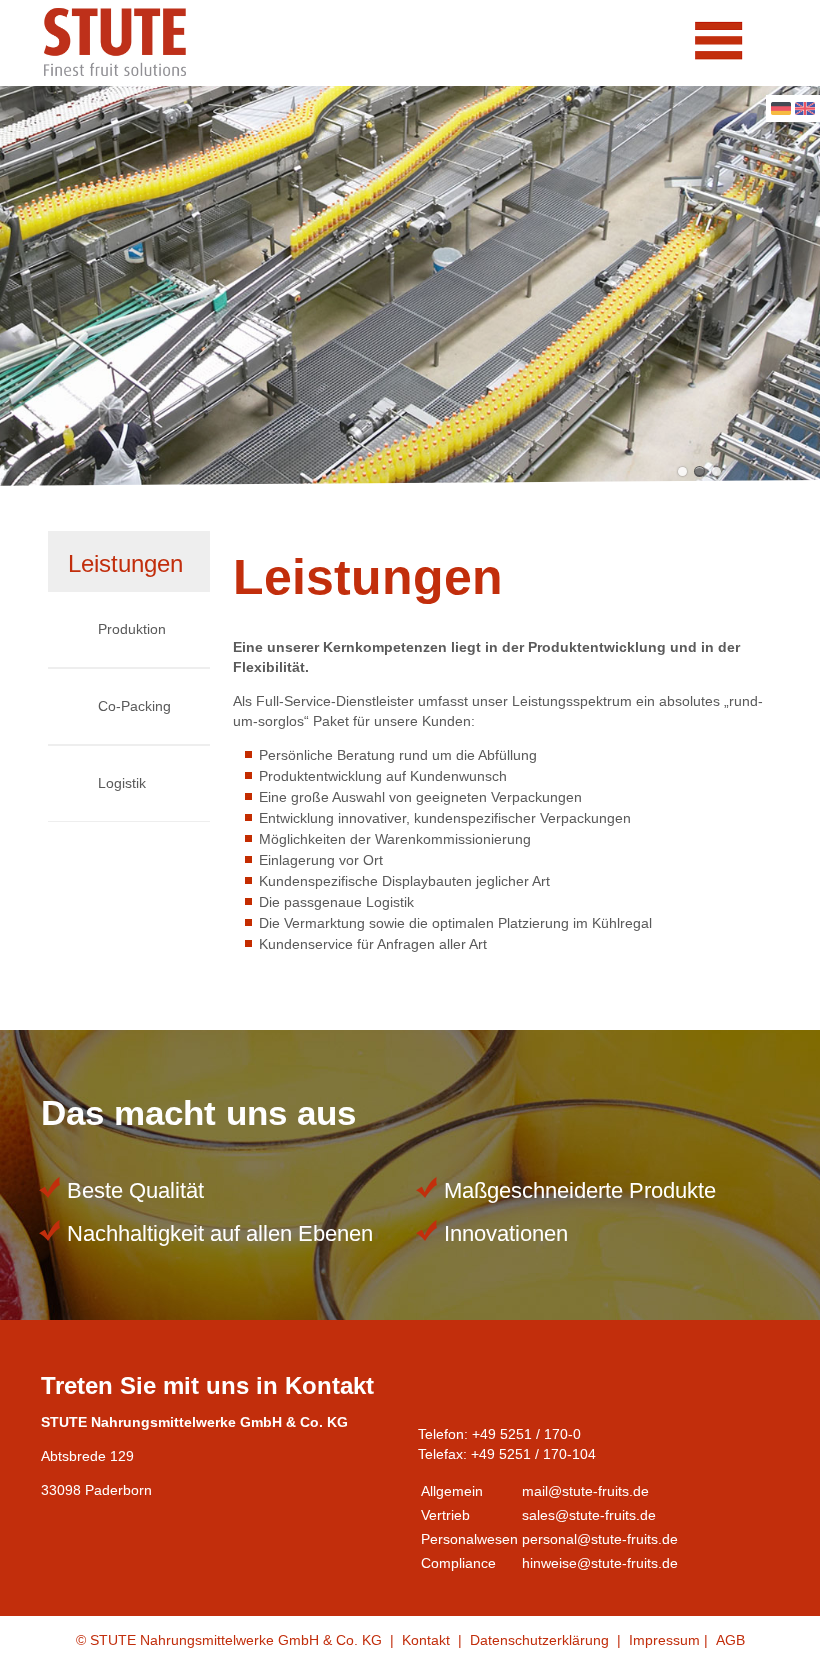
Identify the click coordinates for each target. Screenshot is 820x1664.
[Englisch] (805, 110)
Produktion (132, 629)
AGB (730, 1640)
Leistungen (125, 563)
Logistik (122, 783)
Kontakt (426, 1640)
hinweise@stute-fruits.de (600, 1563)
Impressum (664, 1640)
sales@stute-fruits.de (589, 1515)
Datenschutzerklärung (539, 1640)
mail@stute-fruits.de (585, 1491)
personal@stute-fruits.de (600, 1539)
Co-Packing (134, 706)
